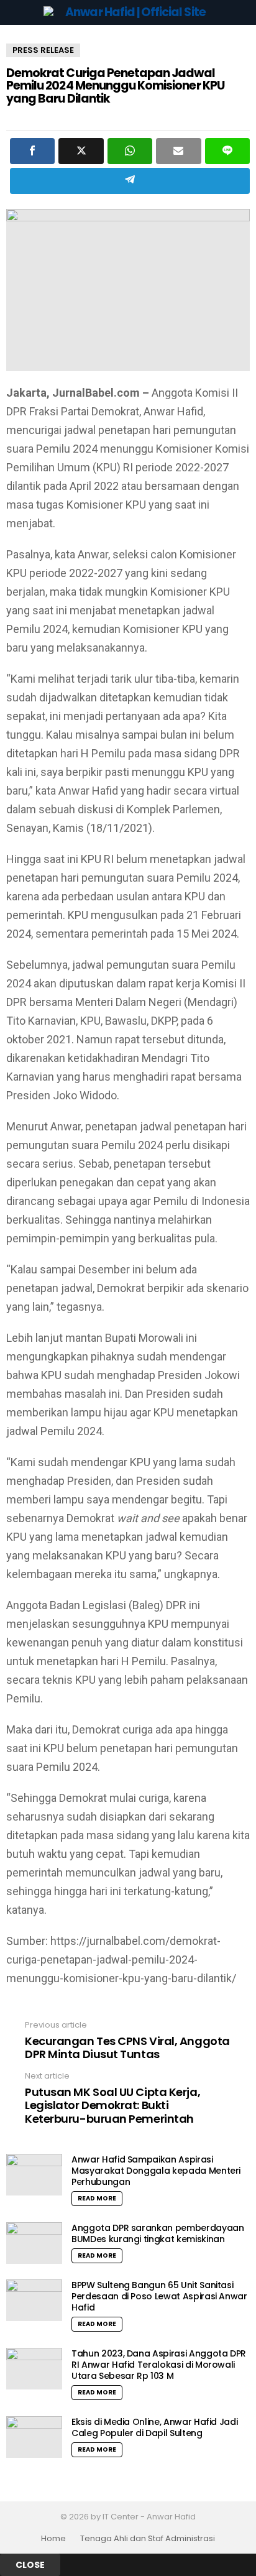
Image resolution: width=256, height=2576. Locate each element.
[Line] (227, 151)
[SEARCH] (242, 12)
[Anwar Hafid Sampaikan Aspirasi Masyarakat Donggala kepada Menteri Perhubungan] (34, 2175)
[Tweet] (81, 151)
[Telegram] (130, 181)
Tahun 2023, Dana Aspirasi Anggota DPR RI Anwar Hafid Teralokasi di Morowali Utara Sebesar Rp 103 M (159, 2365)
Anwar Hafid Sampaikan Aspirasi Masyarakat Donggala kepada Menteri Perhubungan (156, 2171)
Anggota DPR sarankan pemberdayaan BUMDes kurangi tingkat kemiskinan (158, 2233)
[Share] (32, 151)
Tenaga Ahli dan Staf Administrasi (148, 2539)
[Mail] (178, 151)
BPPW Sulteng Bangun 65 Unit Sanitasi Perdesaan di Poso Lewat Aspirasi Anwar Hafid (159, 2296)
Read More (97, 2198)
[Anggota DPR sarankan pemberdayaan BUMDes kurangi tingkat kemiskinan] (34, 2243)
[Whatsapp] (130, 151)
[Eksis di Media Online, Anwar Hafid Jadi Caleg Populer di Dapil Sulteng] (34, 2437)
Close (30, 2565)
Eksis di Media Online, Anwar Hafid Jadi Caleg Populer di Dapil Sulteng (154, 2427)
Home (53, 2539)
